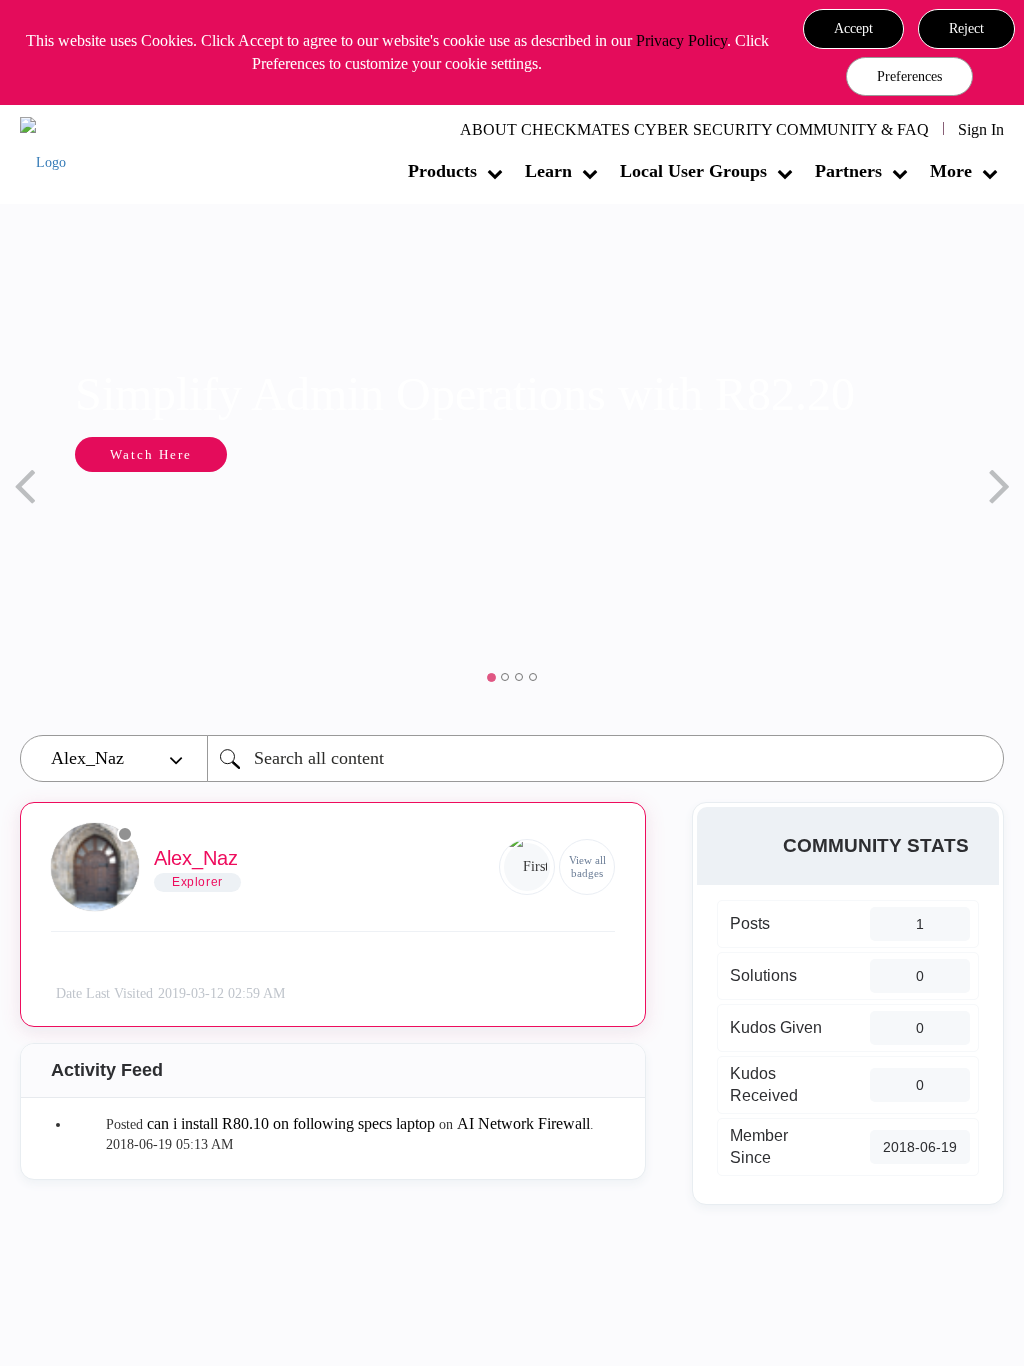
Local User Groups (693, 171)
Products (442, 171)
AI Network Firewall (523, 1123)
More (951, 171)
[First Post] (527, 867)
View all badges (587, 866)
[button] (853, 29)
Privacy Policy (681, 40)
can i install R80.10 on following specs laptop (291, 1123)
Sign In (981, 129)
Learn (548, 171)
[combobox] (605, 758)
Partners (848, 171)
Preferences (909, 76)
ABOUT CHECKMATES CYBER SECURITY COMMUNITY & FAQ (694, 129)
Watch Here (151, 454)
